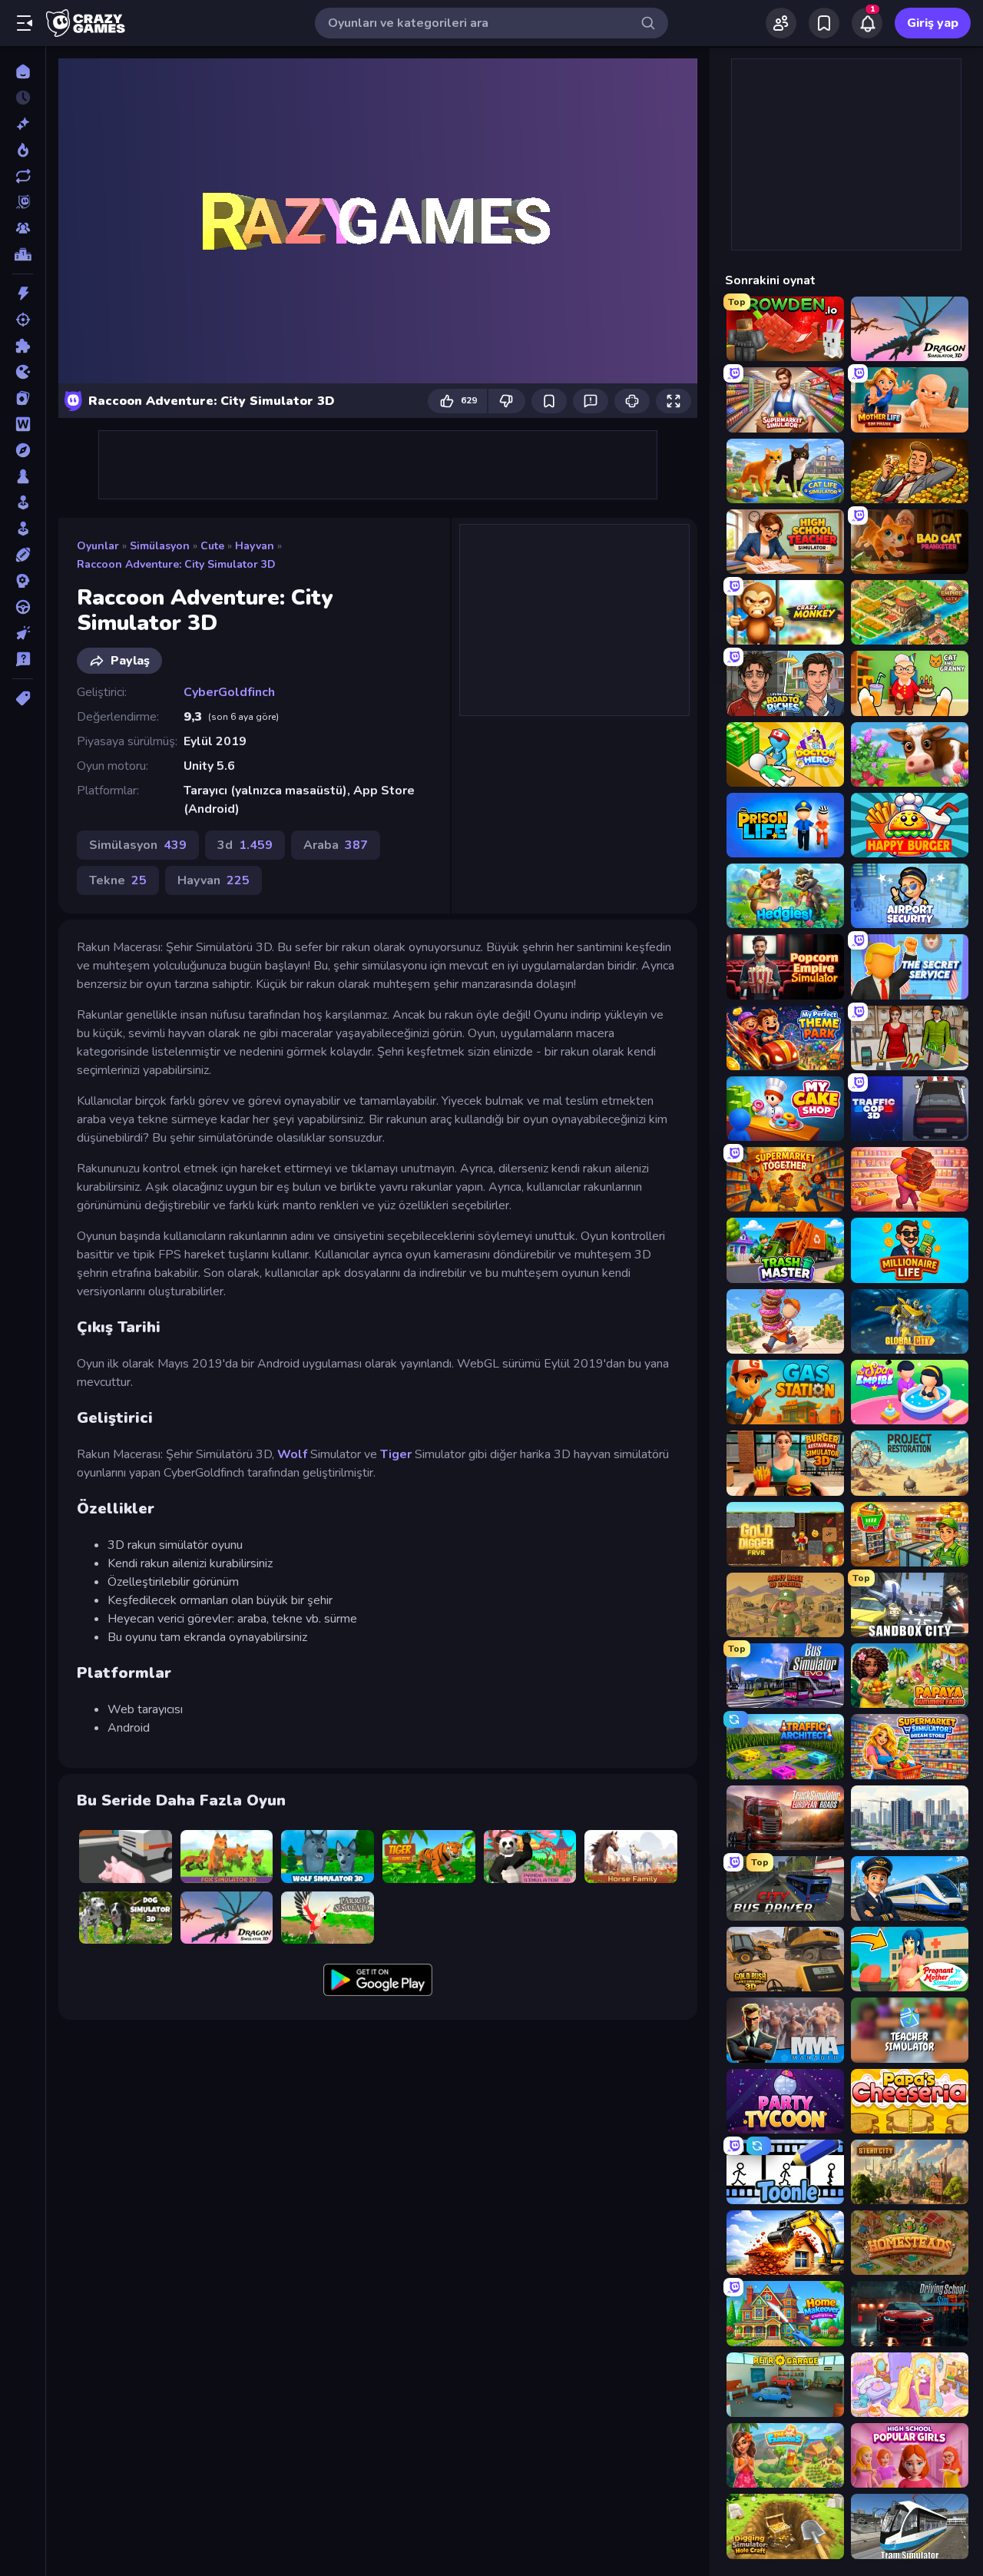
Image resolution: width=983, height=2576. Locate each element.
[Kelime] (23, 424)
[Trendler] (23, 150)
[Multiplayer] (23, 228)
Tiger (396, 1454)
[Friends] (781, 23)
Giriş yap (933, 23)
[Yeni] (23, 124)
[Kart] (23, 398)
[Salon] (23, 502)
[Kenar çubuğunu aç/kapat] (25, 23)
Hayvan (255, 546)
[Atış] (23, 320)
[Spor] (23, 555)
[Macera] (23, 450)
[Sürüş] (23, 607)
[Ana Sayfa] (23, 71)
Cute (212, 546)
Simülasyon (160, 546)
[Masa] (23, 476)
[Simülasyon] (23, 529)
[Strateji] (23, 581)
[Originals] (23, 202)
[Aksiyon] (23, 293)
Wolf (292, 1454)
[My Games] (824, 23)
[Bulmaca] (23, 346)
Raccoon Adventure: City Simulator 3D (176, 564)
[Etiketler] (23, 698)
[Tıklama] (23, 633)
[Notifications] (867, 23)
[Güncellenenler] (23, 176)
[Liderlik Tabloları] (23, 254)
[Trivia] (23, 659)
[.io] (23, 372)
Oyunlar (98, 546)
